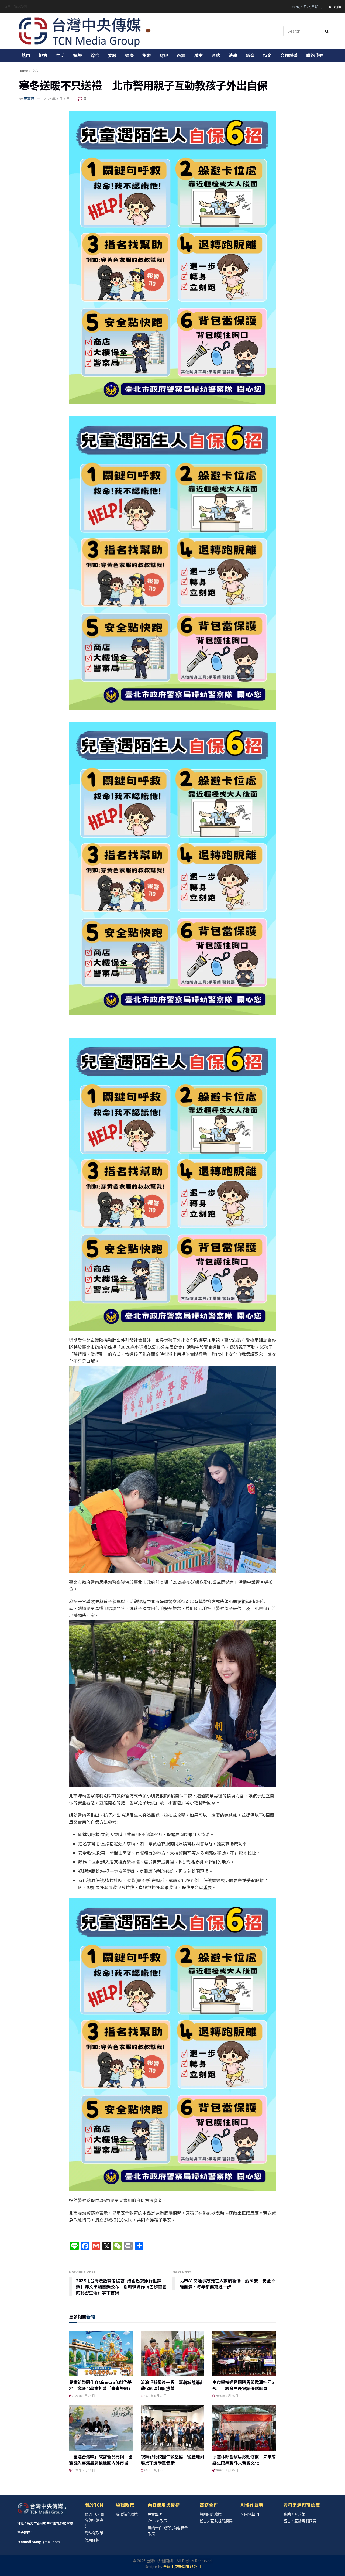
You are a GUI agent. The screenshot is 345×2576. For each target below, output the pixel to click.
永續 (181, 55)
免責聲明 (155, 2514)
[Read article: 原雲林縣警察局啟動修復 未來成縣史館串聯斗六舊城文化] (244, 2428)
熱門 (26, 55)
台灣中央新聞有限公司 (182, 2567)
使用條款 (92, 2540)
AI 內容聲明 (250, 2514)
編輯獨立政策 (127, 2514)
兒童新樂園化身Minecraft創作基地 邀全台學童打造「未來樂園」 (101, 2385)
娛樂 (78, 55)
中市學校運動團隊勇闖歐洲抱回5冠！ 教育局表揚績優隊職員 (243, 2385)
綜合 (95, 55)
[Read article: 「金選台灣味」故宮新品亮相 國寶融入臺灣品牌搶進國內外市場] (101, 2428)
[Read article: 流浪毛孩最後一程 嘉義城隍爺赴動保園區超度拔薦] (172, 2354)
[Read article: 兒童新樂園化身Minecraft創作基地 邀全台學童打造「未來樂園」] (101, 2354)
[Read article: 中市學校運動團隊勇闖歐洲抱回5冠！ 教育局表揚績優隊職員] (244, 2354)
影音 (250, 55)
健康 (129, 55)
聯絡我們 (20, 7)
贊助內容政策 (211, 2514)
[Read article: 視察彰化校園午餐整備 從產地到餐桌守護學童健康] (172, 2428)
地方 (43, 55)
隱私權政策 (94, 2533)
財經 (164, 55)
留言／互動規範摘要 (216, 2521)
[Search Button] (328, 31)
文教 (112, 55)
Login (336, 7)
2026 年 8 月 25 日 (83, 2396)
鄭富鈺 (29, 99)
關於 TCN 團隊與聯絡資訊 (94, 2520)
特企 (267, 55)
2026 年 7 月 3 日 (57, 99)
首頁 (7, 7)
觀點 (216, 55)
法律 (233, 55)
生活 (60, 55)
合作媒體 (289, 55)
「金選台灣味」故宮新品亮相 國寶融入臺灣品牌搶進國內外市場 (101, 2459)
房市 (198, 55)
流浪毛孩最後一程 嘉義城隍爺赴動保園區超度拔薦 (172, 2385)
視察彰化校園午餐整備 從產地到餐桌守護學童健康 (172, 2459)
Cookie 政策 (157, 2521)
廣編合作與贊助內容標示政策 (168, 2531)
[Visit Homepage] (85, 31)
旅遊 (147, 55)
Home (23, 71)
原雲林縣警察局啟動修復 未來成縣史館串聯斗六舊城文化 (244, 2459)
